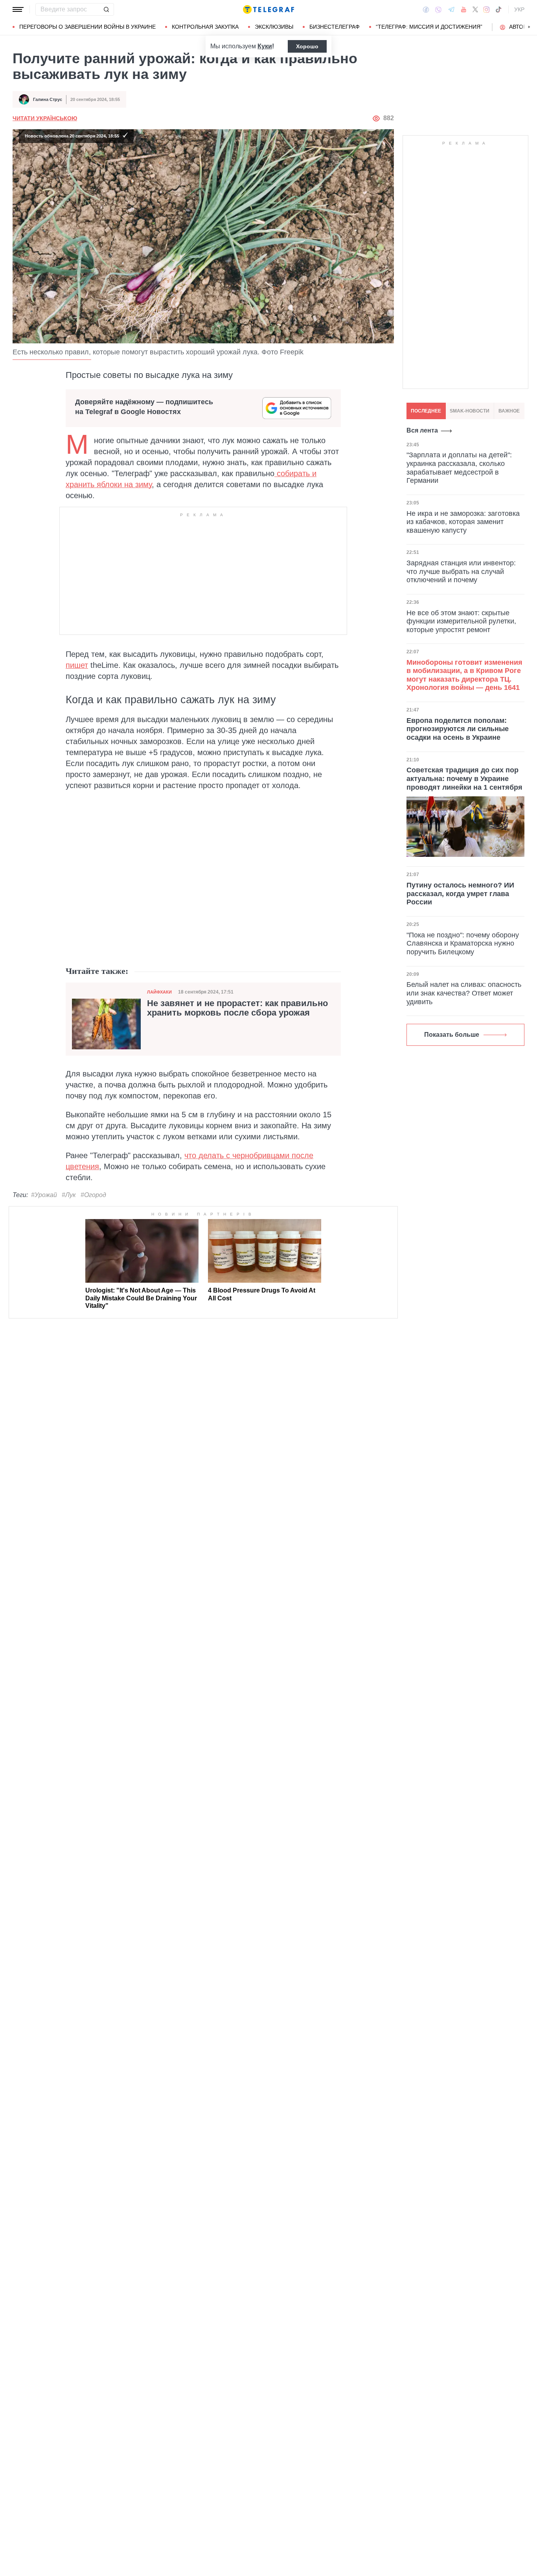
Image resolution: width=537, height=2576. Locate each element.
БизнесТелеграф (335, 27)
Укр (519, 9)
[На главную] (268, 9)
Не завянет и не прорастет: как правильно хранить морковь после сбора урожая (237, 1008)
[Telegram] (451, 9)
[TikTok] (498, 9)
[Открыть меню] (18, 9)
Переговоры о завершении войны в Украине (87, 27)
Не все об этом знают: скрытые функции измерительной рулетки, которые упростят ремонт (461, 621)
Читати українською (45, 118)
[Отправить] (106, 9)
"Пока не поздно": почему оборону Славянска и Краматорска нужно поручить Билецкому (463, 943)
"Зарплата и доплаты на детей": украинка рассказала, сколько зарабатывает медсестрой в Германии (459, 468)
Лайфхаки (159, 992)
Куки (265, 46)
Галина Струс (48, 99)
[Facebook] (426, 9)
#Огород (93, 1195)
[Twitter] (475, 9)
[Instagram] (486, 9)
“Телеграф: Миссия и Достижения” (429, 27)
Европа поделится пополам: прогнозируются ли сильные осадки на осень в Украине (458, 729)
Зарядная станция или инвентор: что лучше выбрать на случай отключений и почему (461, 571)
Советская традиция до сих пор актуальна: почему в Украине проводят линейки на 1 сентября (464, 778)
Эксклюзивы (274, 27)
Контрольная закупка (205, 27)
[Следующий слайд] (529, 27)
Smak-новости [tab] (470, 411)
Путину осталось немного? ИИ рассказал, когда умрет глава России (460, 894)
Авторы (520, 27)
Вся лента (422, 430)
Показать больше (452, 1035)
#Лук (69, 1195)
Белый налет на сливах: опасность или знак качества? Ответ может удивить (464, 993)
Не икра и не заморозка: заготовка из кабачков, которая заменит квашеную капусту (463, 522)
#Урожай (44, 1195)
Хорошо (307, 46)
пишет (77, 665)
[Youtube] (464, 9)
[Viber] (438, 10)
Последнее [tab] (426, 411)
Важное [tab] (509, 411)
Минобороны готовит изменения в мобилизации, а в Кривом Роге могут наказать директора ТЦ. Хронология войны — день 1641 (464, 675)
